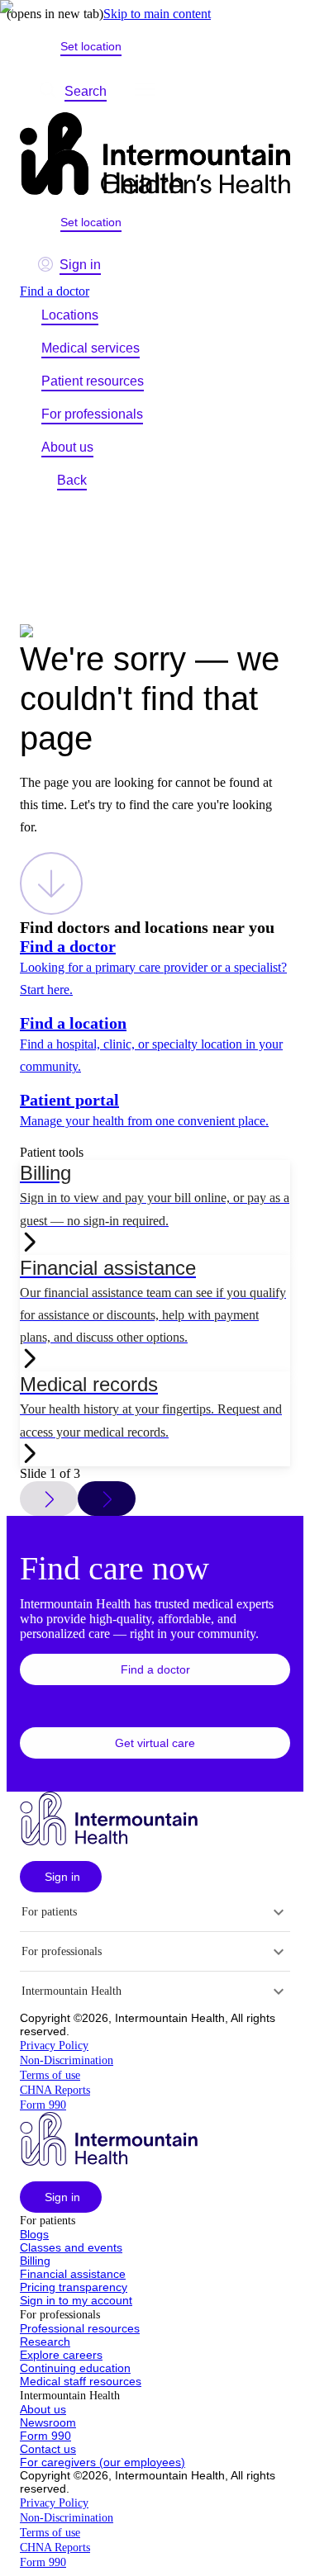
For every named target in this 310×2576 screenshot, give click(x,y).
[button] (155, 1669)
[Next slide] (107, 1499)
